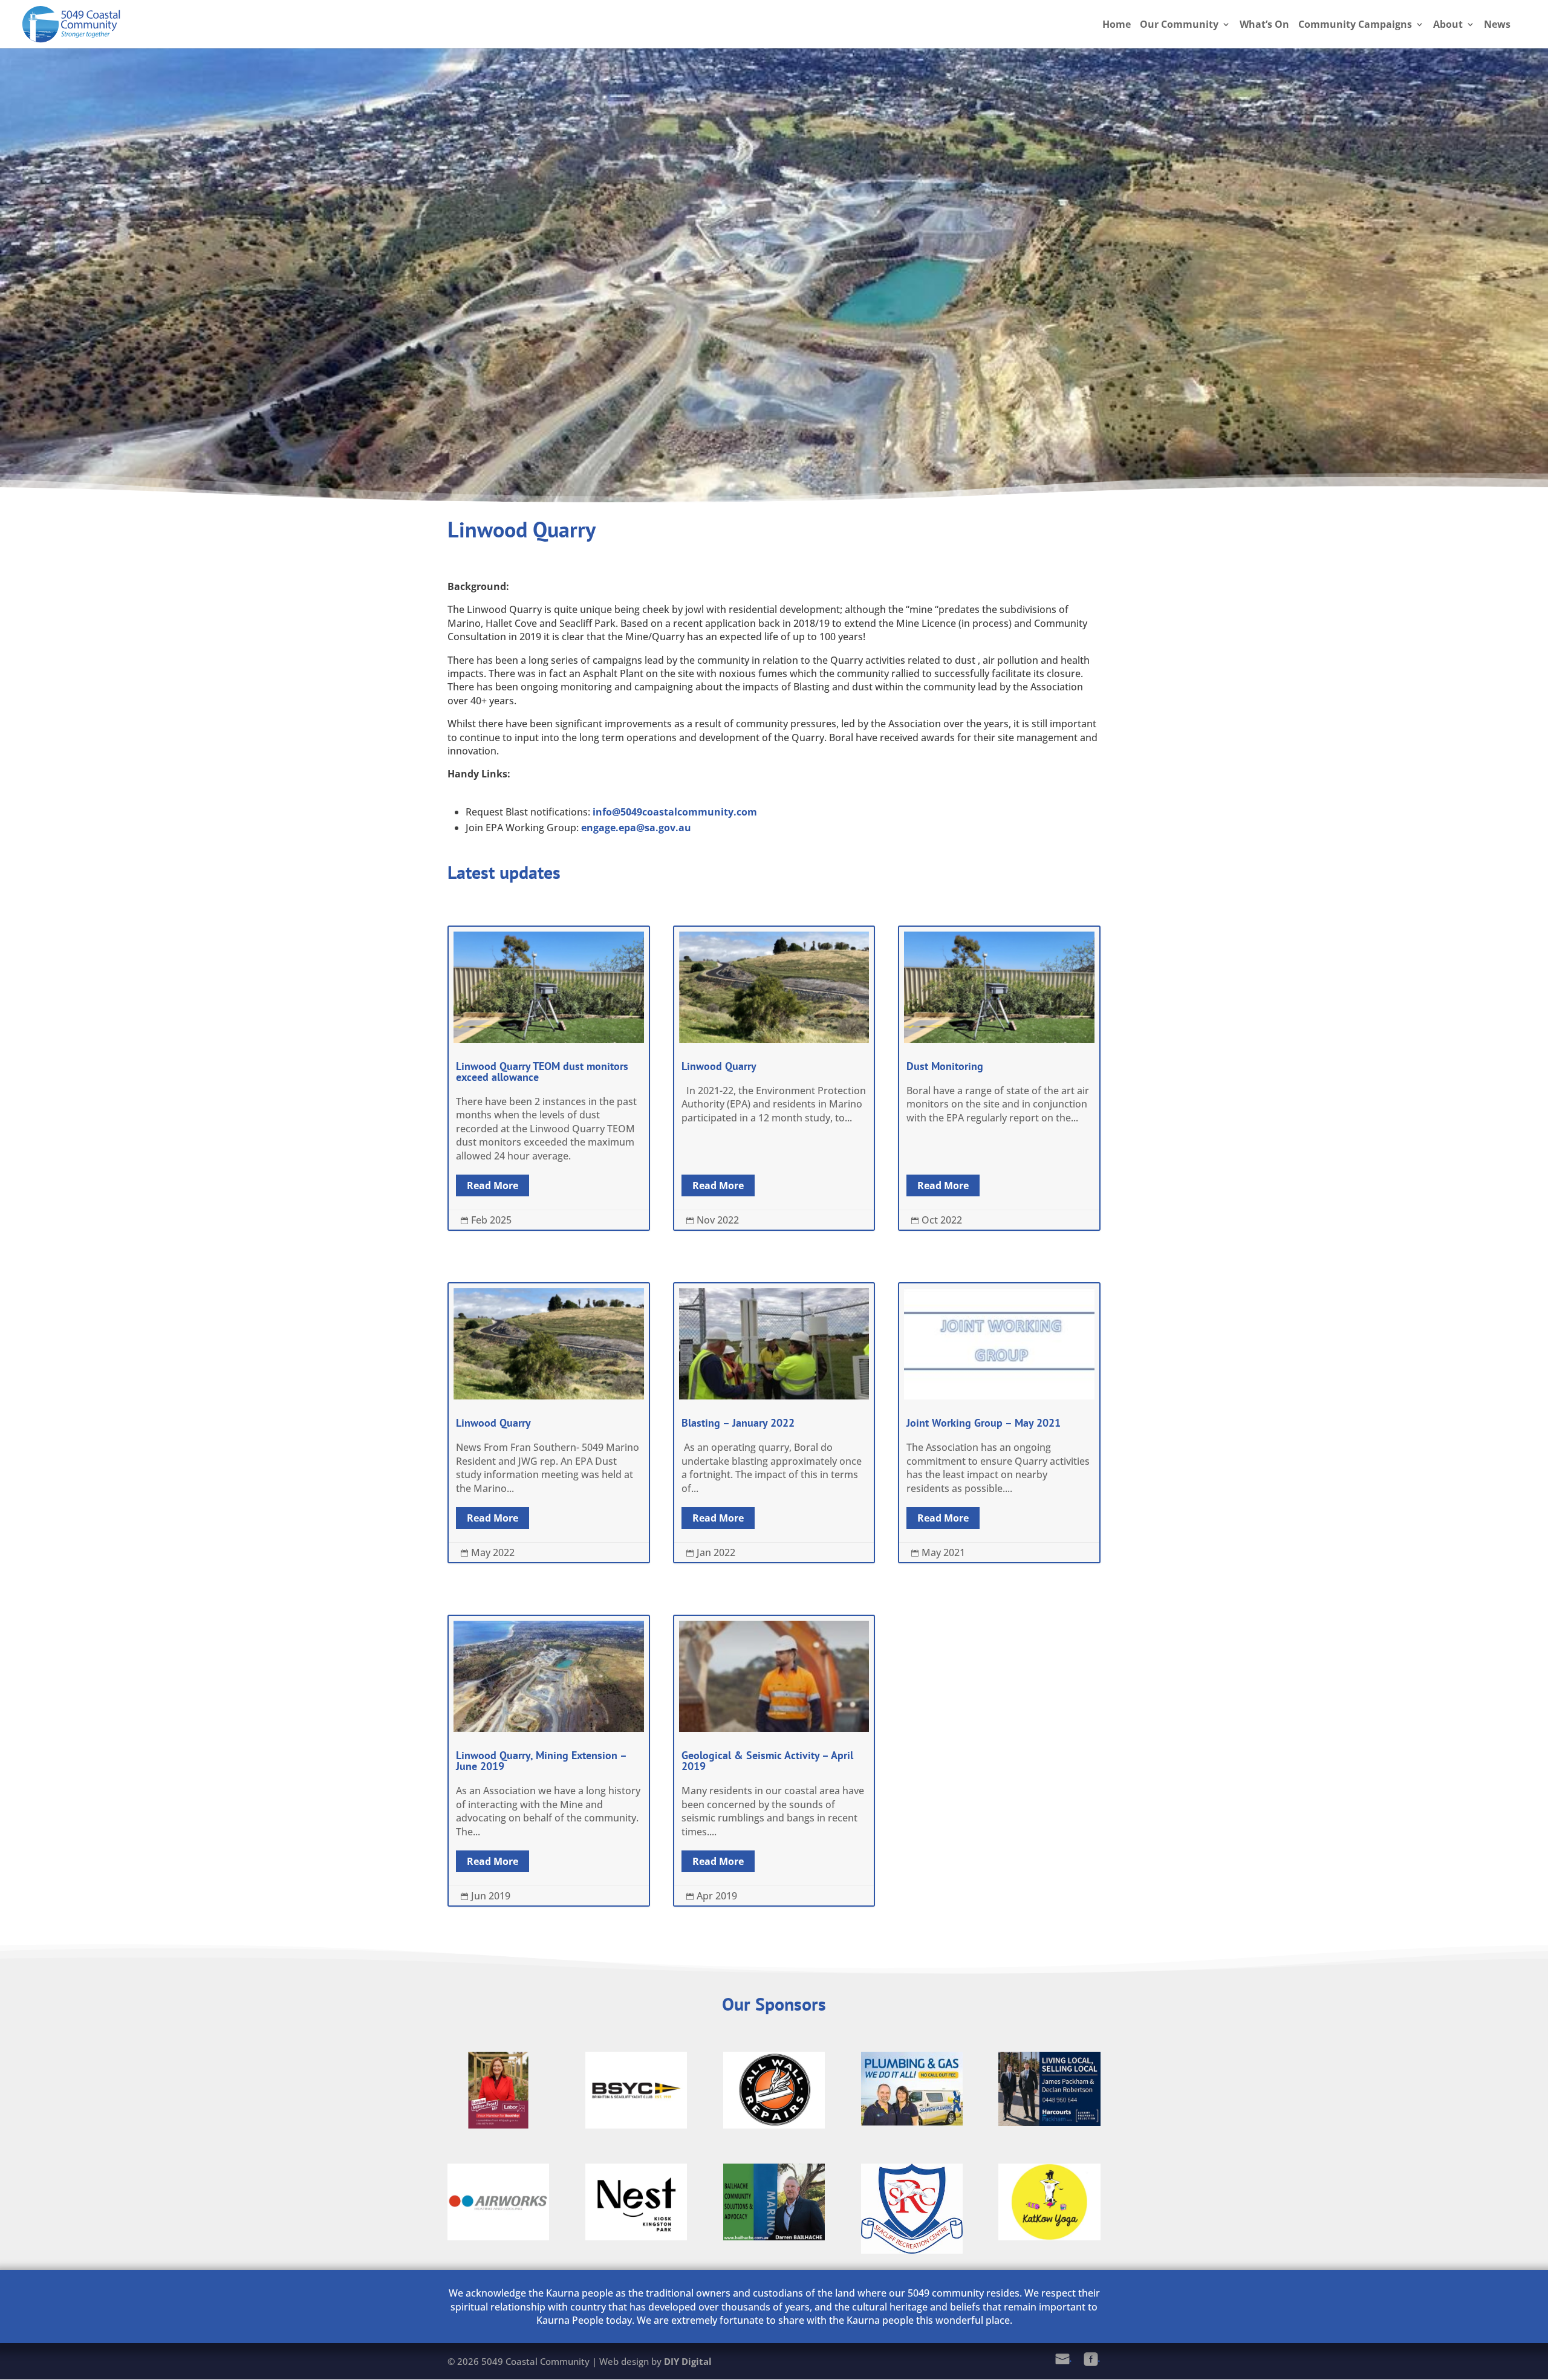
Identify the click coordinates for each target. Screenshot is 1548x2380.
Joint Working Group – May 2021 (999, 1423)
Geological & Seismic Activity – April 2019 (774, 1761)
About (1448, 25)
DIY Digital (688, 2361)
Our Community (1179, 25)
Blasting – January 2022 (774, 1423)
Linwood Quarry (774, 1078)
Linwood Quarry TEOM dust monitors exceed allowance (549, 1078)
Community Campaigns (1355, 25)
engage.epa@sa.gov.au (636, 828)
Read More (493, 1185)
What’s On (1264, 25)
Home (1117, 25)
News (1497, 25)
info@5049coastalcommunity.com (675, 812)
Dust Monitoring (999, 1078)
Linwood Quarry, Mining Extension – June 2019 (549, 1761)
